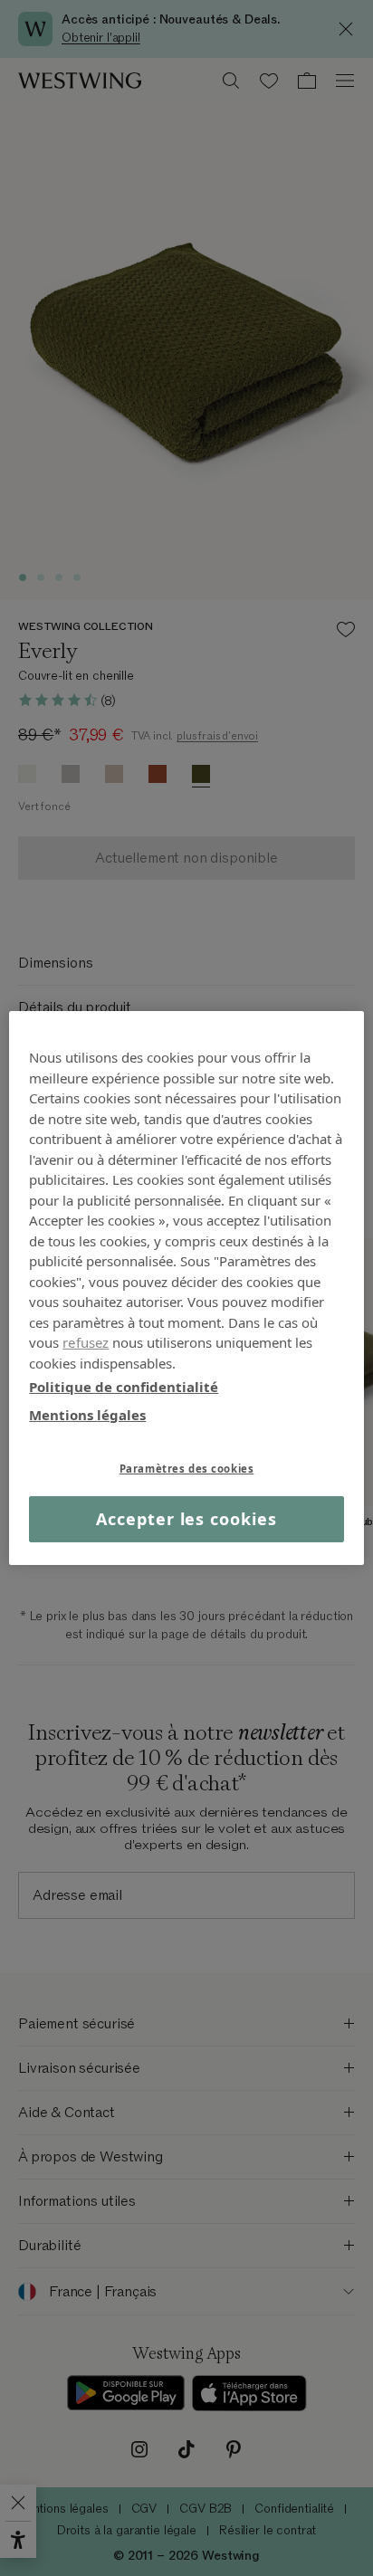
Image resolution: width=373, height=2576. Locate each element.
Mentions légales (87, 1414)
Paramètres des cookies (187, 1469)
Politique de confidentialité (124, 1387)
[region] (186, 1288)
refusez (86, 1342)
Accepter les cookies (186, 1519)
